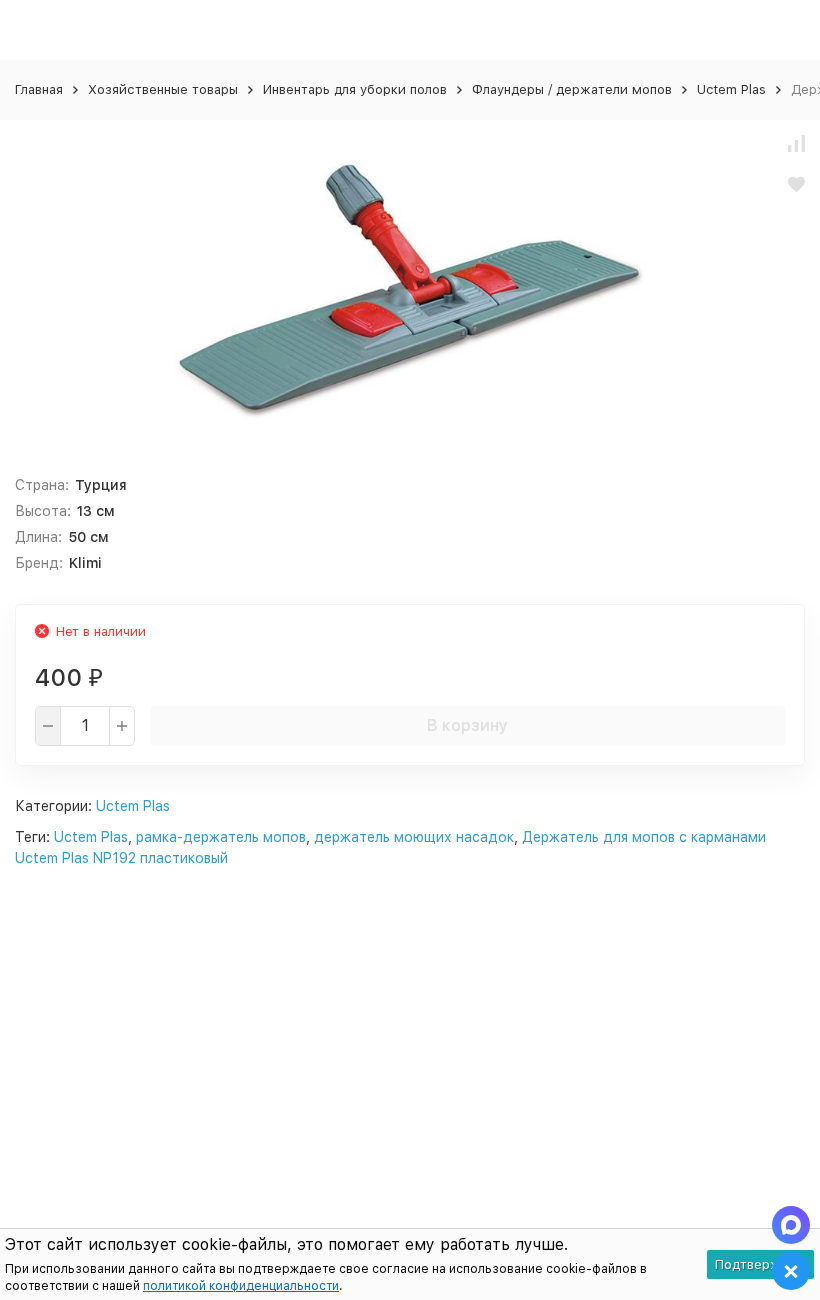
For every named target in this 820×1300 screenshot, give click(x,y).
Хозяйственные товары (163, 89)
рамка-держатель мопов (221, 837)
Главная (39, 89)
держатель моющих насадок (414, 837)
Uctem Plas (731, 89)
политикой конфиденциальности (241, 1286)
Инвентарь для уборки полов (355, 89)
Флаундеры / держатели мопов (572, 89)
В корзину (467, 725)
